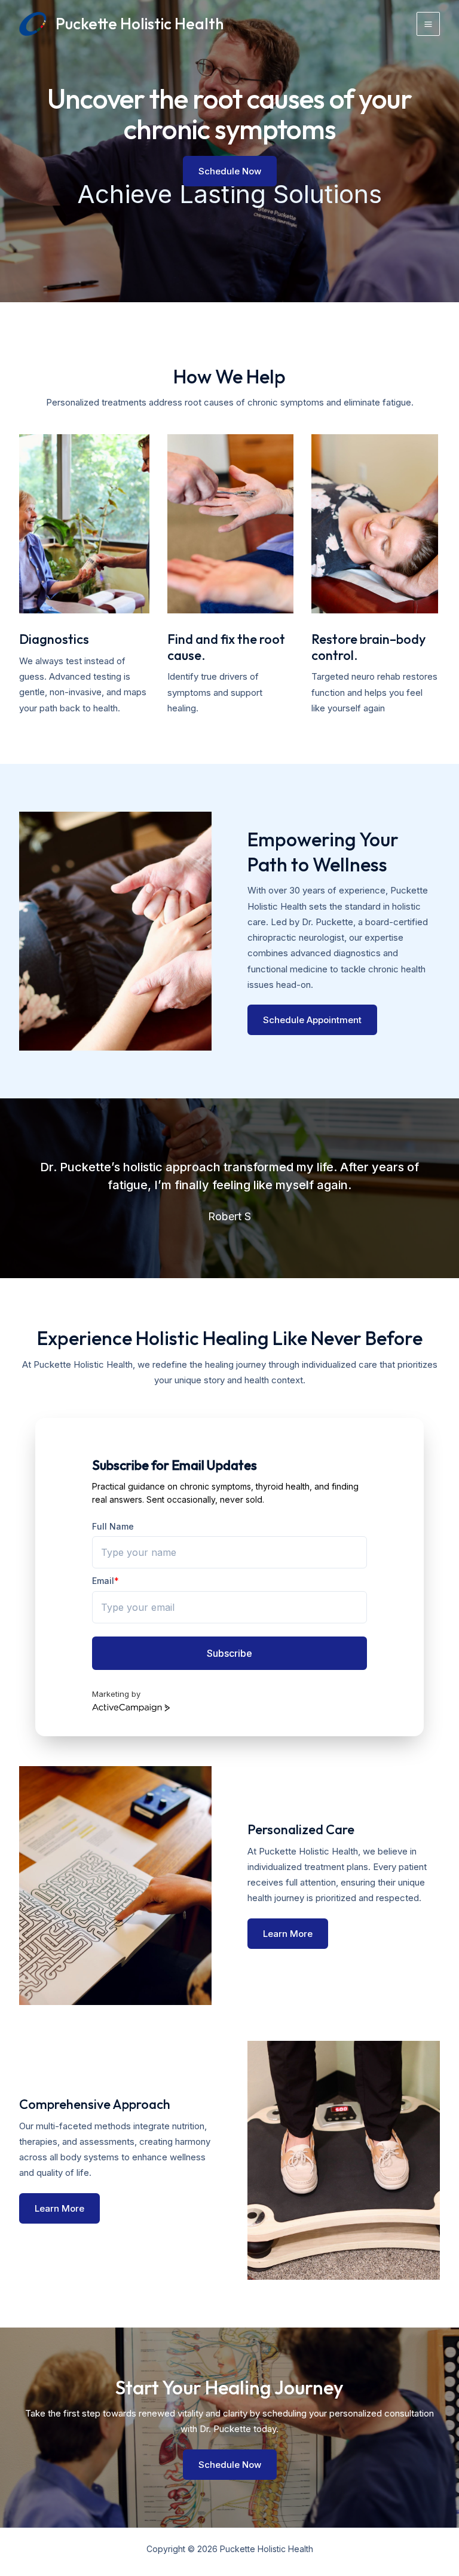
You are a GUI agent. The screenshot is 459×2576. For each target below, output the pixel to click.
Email (105, 1581)
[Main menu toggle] (429, 24)
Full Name (113, 1526)
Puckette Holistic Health (140, 24)
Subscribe (229, 1653)
